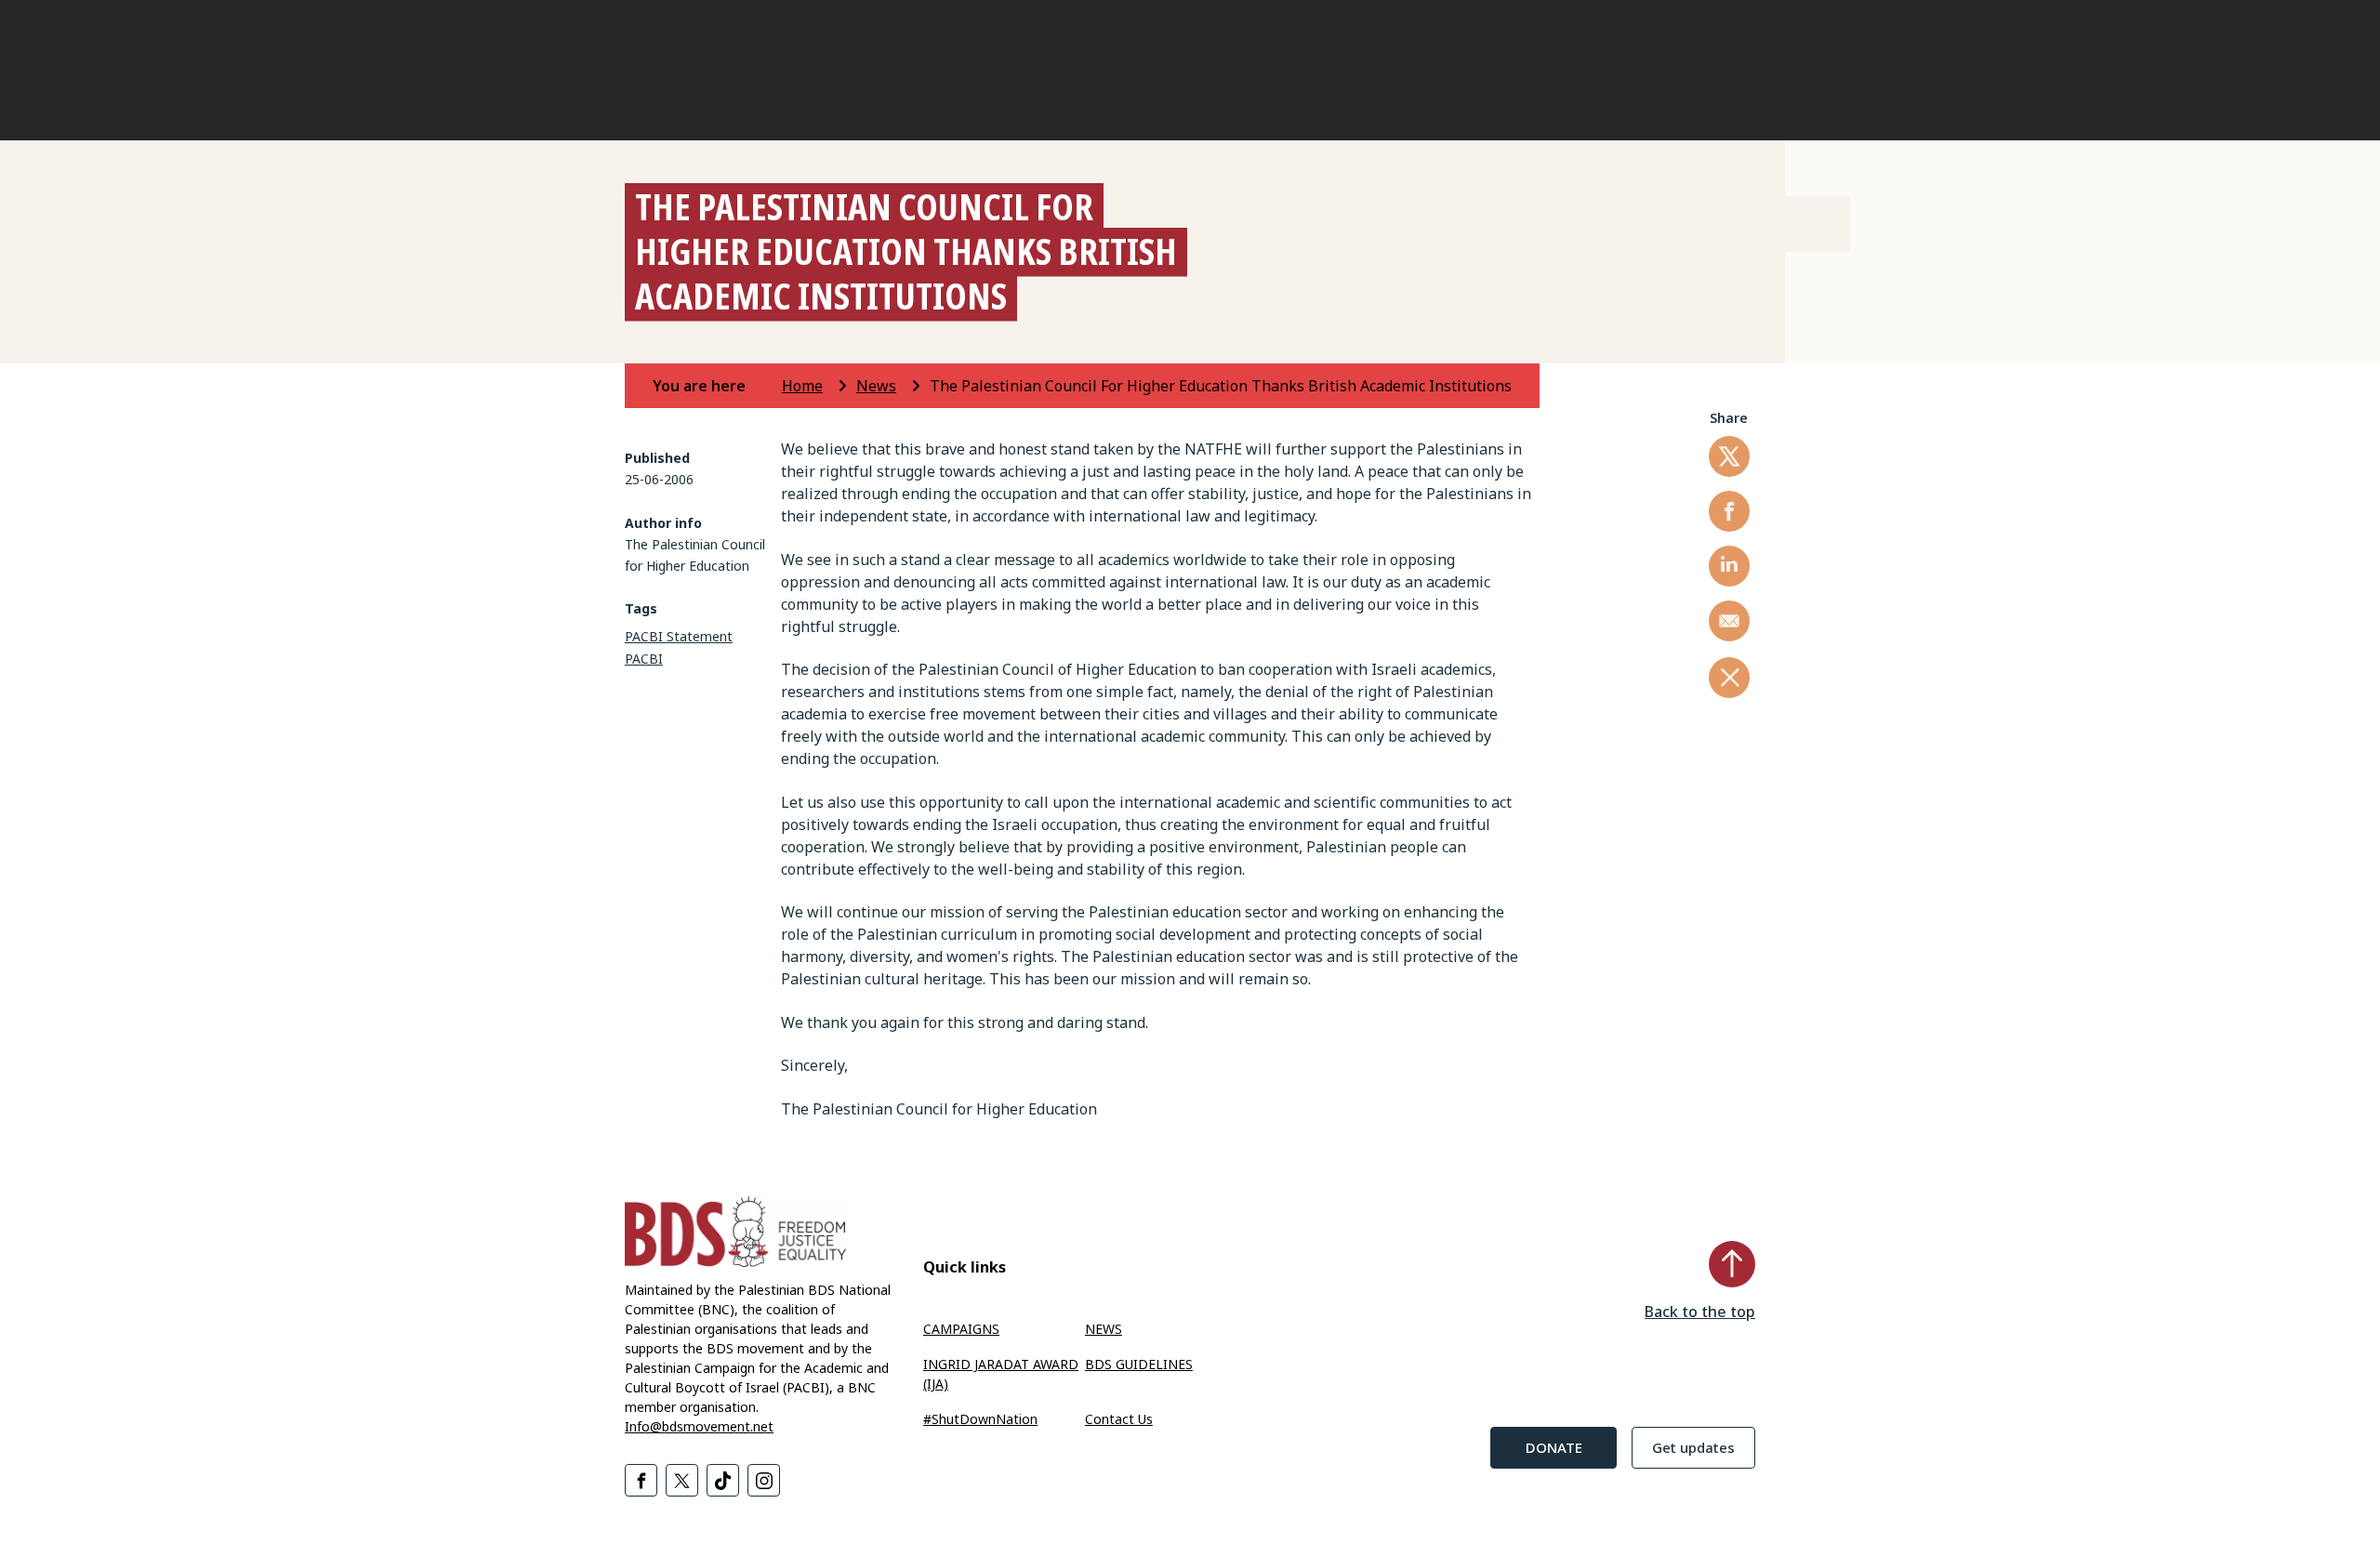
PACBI (644, 659)
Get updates (1693, 1447)
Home (802, 386)
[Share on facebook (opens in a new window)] (1729, 511)
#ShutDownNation (980, 1419)
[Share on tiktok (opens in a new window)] (723, 1480)
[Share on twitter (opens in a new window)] (1729, 456)
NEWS (1104, 1329)
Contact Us (1119, 1419)
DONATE (1554, 1447)
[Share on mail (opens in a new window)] (1729, 621)
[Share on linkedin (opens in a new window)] (1729, 566)
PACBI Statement (679, 636)
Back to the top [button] (1700, 1312)
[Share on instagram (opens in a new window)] (764, 1480)
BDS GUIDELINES (1139, 1364)
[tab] (715, 386)
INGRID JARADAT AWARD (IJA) (1001, 1374)
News (876, 386)
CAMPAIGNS (961, 1329)
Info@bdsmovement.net (699, 1426)
